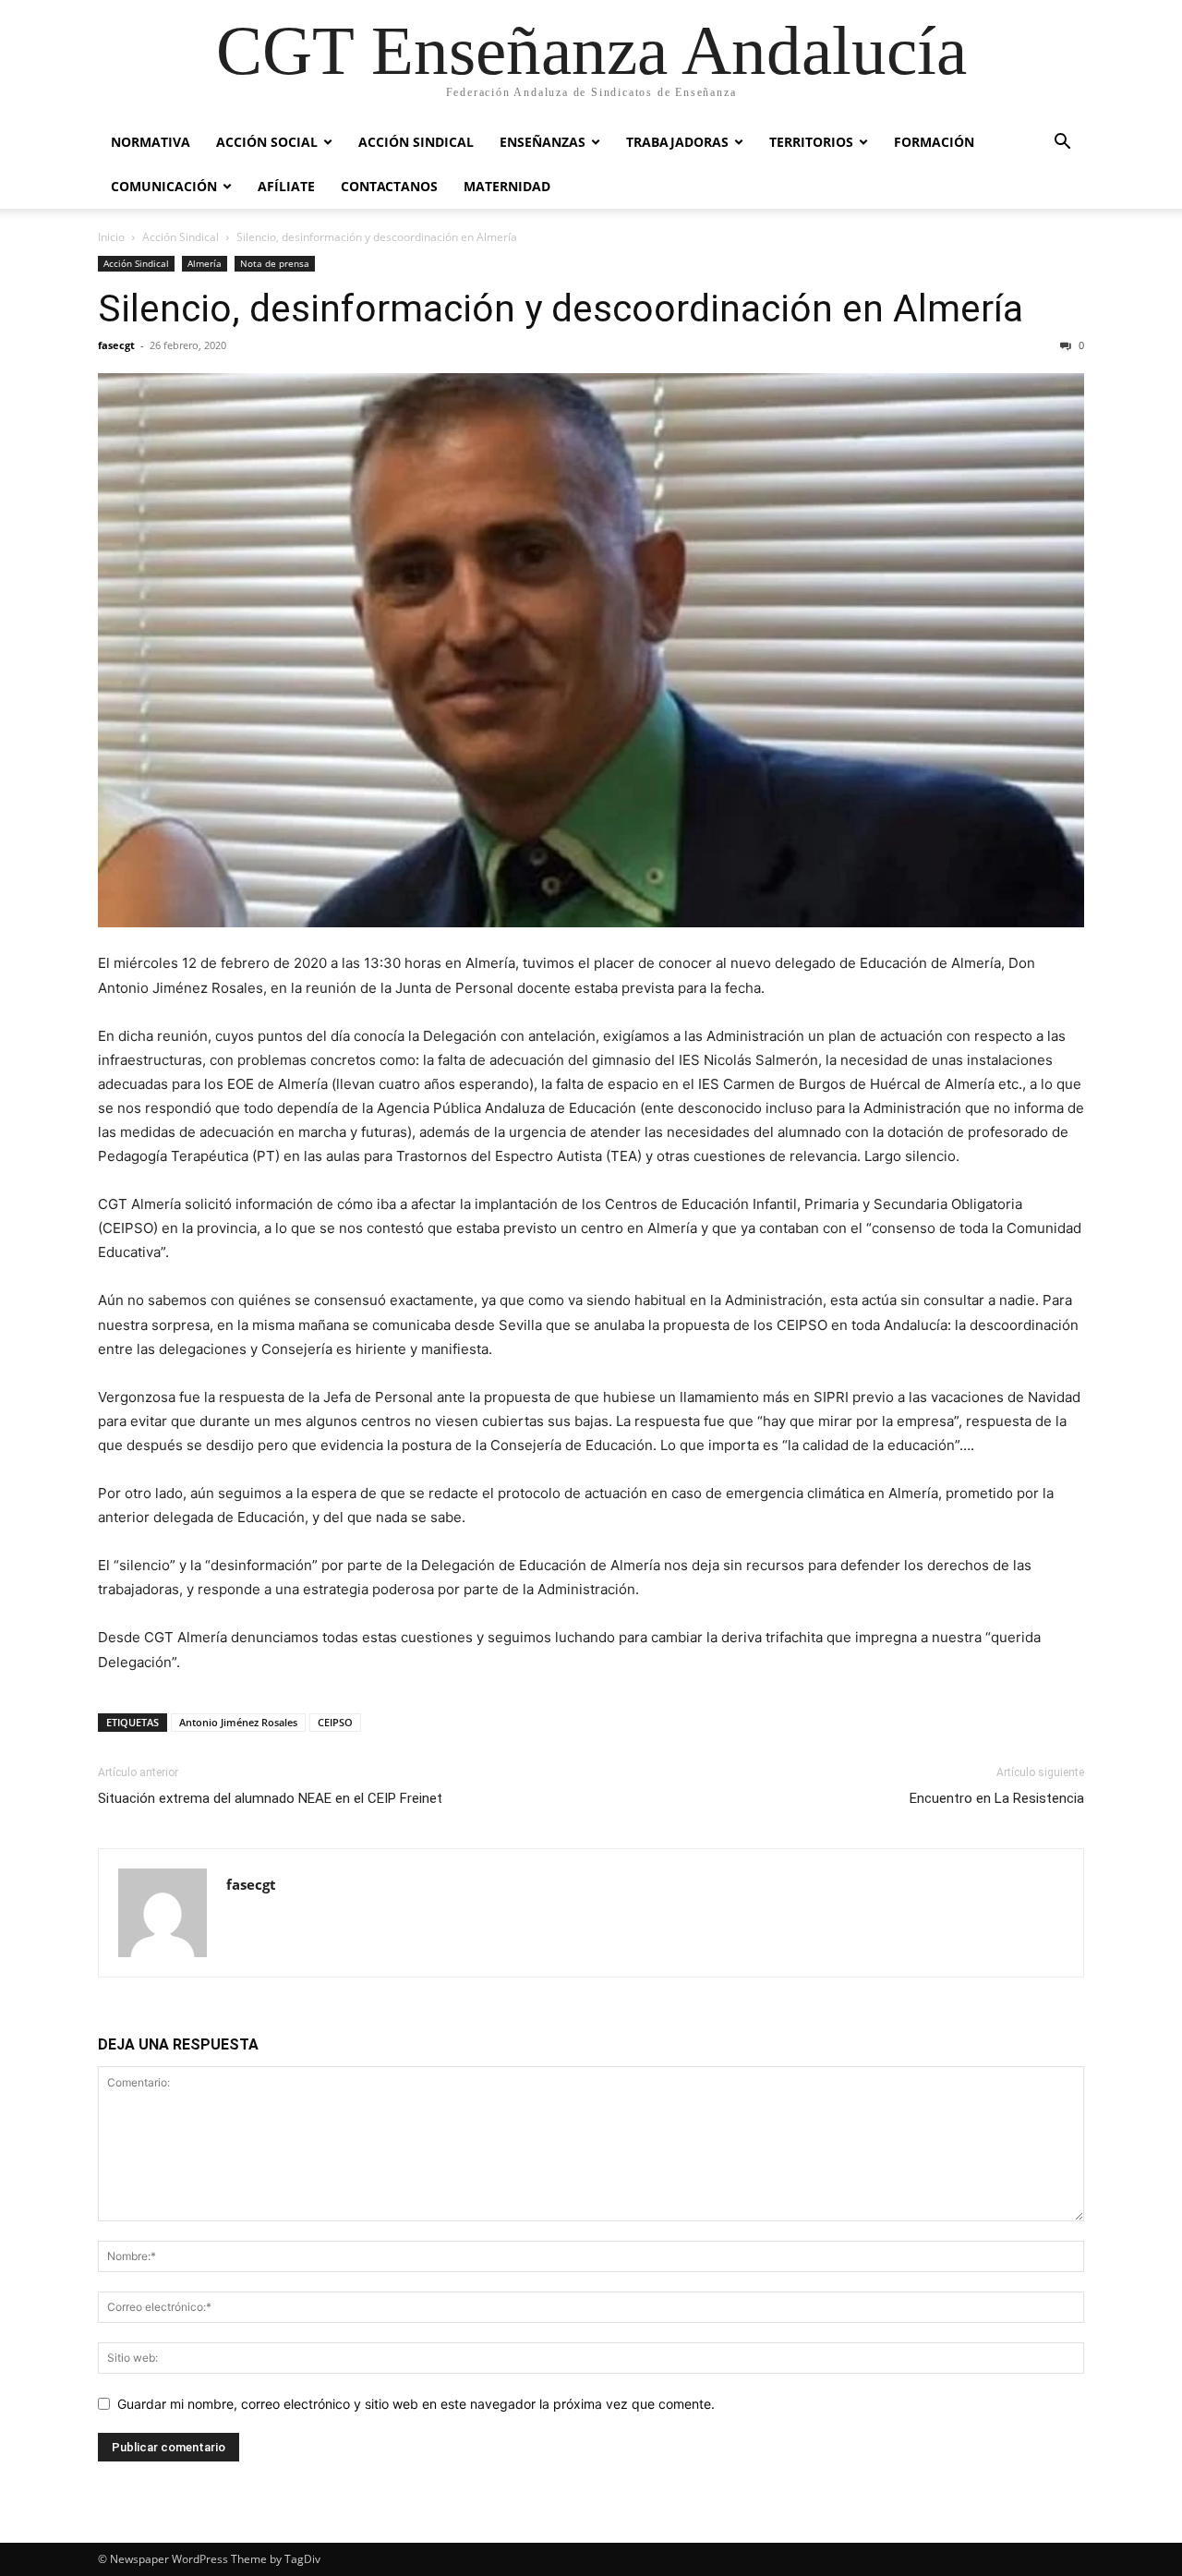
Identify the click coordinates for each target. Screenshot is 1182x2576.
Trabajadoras (677, 142)
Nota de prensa (275, 263)
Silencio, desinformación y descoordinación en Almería (561, 308)
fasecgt (116, 345)
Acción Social (267, 142)
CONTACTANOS (389, 186)
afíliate (286, 186)
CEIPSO (335, 1722)
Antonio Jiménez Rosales (238, 1722)
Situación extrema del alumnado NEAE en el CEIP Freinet (270, 1798)
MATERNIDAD (507, 186)
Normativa (151, 142)
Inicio (111, 237)
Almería (205, 263)
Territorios (811, 142)
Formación (934, 142)
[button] (1062, 144)
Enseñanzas (543, 142)
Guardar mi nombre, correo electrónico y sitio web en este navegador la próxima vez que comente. (416, 2404)
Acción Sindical (416, 142)
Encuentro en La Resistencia (997, 1798)
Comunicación (164, 186)
